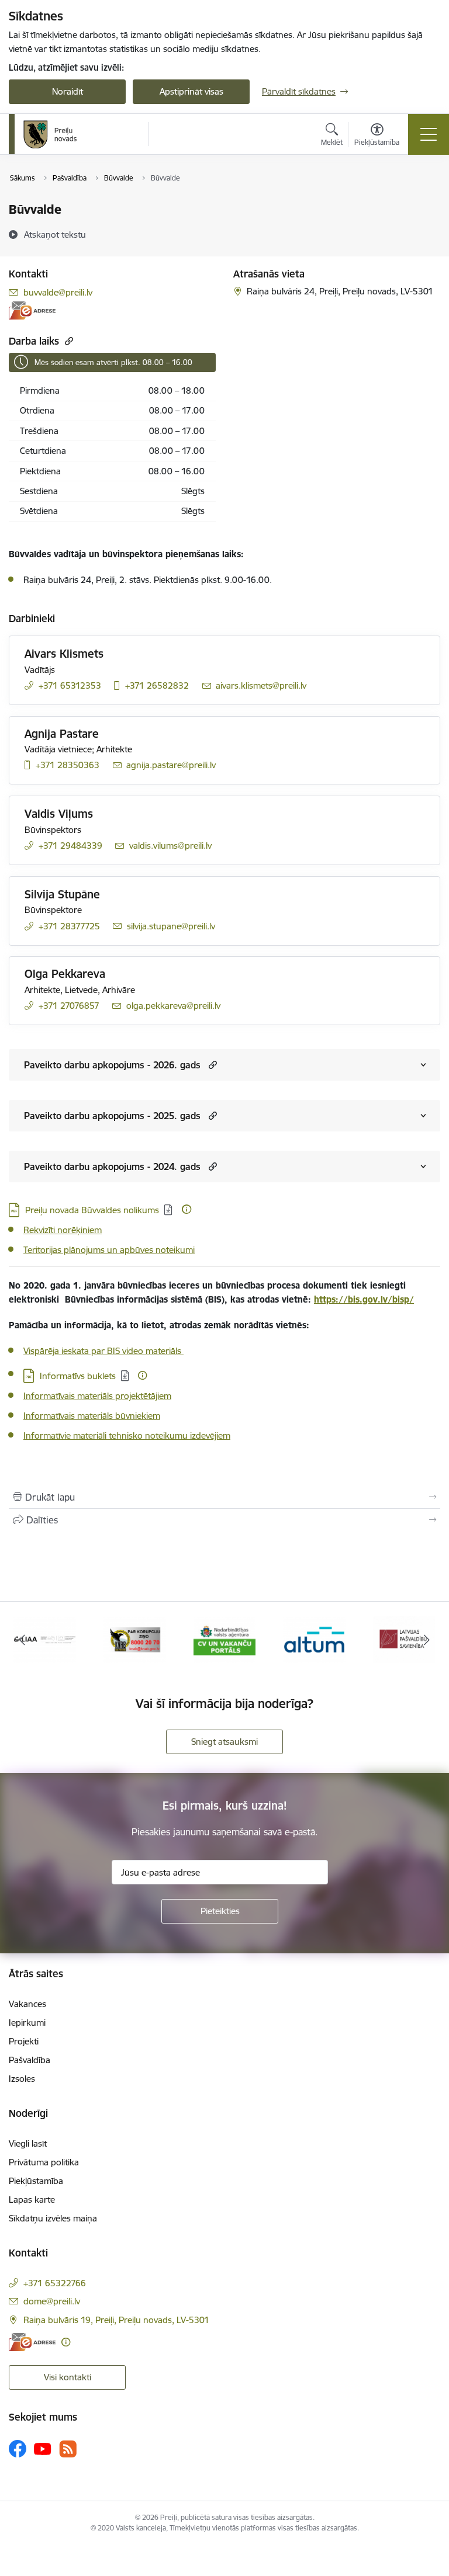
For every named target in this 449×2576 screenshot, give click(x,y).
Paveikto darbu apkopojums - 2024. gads (112, 1167)
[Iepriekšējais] (23, 1640)
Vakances (27, 2004)
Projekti (24, 2041)
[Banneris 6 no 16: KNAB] (135, 1639)
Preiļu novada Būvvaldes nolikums (92, 1210)
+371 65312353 (70, 685)
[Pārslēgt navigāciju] (429, 134)
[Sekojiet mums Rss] (68, 2449)
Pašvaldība (30, 2060)
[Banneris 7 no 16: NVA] (225, 1639)
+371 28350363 (68, 765)
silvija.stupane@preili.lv (171, 926)
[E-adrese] (32, 310)
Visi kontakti (68, 2377)
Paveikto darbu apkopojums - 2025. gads (112, 1116)
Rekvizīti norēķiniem (63, 1230)
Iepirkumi (27, 2023)
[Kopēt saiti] (68, 341)
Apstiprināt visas (191, 91)
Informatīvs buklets (78, 1376)
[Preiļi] (50, 134)
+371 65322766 (55, 2283)
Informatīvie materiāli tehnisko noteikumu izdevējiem (127, 1435)
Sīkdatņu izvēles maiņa (53, 2218)
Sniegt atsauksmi (224, 1742)
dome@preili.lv (52, 2301)
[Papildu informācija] (186, 1209)
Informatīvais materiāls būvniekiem (92, 1416)
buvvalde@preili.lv (58, 292)
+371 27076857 (69, 1006)
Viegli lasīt (28, 2143)
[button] (211, 1065)
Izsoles (22, 2079)
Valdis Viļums (59, 814)
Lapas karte (32, 2200)
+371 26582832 (157, 685)
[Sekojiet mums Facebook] (18, 2449)
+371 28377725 (69, 926)
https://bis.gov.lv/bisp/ (364, 1299)
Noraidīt (68, 91)
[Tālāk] (426, 1640)
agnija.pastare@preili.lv (171, 765)
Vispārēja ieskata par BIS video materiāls (103, 1351)
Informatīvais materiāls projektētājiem (97, 1396)
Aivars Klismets (64, 654)
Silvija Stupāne (62, 894)
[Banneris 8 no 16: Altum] (314, 1639)
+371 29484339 (70, 846)
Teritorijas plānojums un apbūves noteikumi (109, 1250)
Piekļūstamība (36, 2181)
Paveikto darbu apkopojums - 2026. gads (112, 1065)
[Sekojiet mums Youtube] (43, 2448)
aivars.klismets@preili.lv (261, 685)
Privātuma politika (44, 2162)
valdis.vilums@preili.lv (170, 846)
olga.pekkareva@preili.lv (173, 1006)
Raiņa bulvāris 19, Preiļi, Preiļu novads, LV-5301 (116, 2320)
